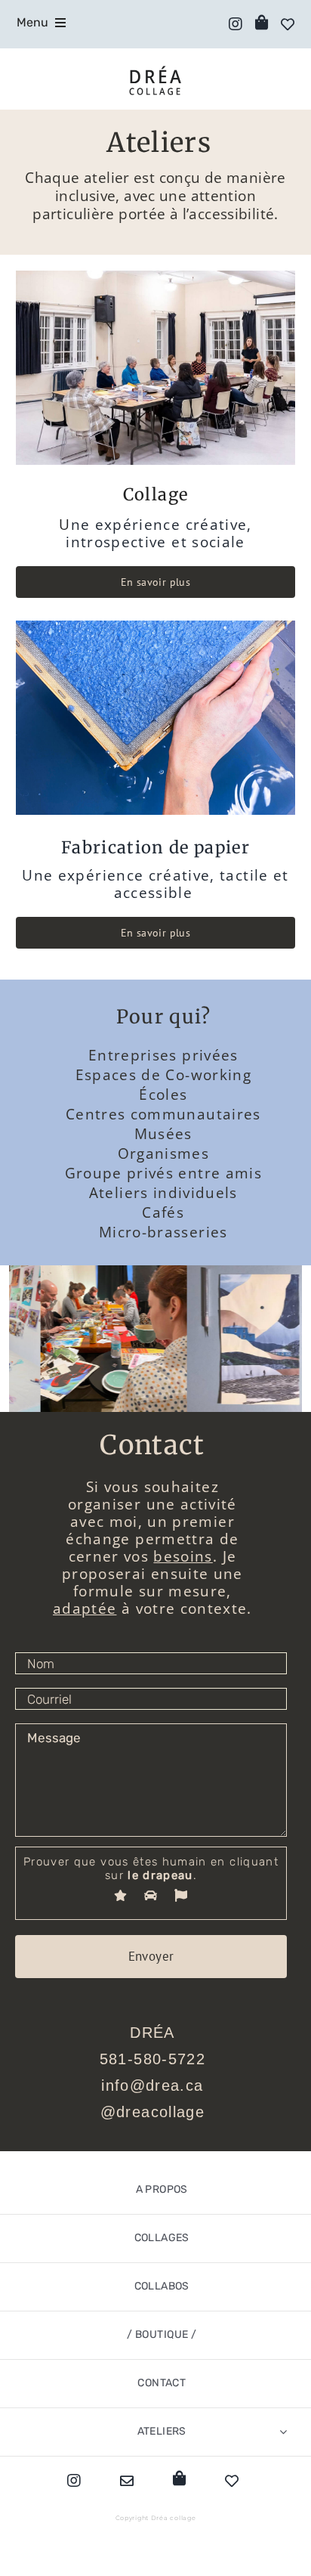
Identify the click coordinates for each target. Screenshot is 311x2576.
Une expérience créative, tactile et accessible (155, 884)
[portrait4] (229, 1339)
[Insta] (232, 24)
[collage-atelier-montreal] (156, 276)
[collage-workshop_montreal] (82, 1339)
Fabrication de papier (155, 847)
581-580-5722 (152, 2059)
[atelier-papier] (156, 626)
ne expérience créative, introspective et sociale (159, 533)
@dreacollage (152, 2112)
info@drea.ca (152, 2085)
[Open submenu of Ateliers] (283, 2432)
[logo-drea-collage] (155, 69)
